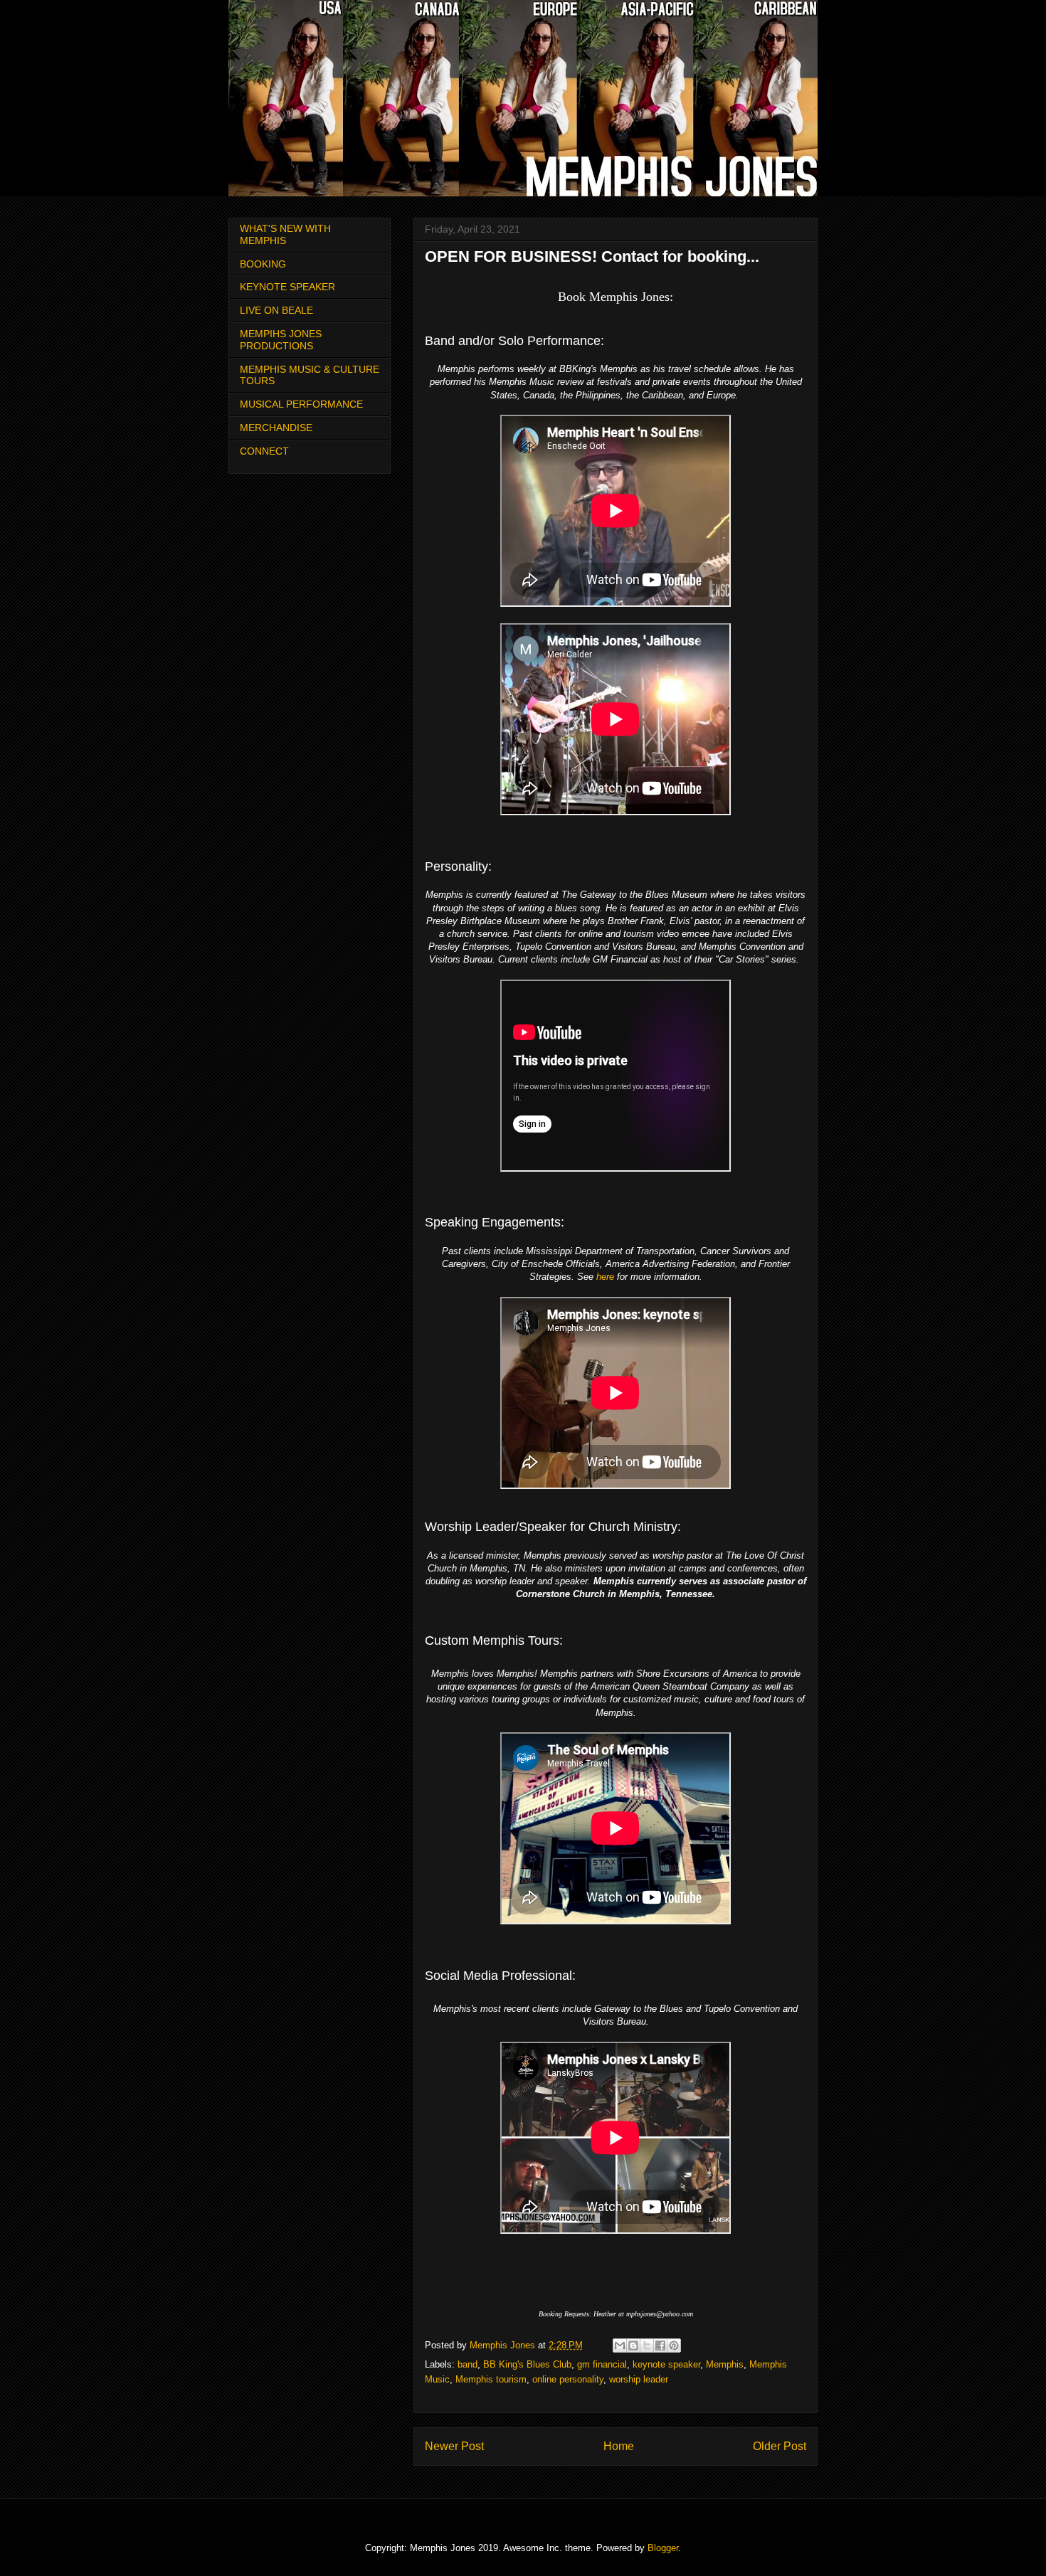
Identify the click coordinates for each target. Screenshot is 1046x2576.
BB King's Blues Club (527, 2364)
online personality (568, 2379)
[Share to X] (647, 2346)
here (605, 1277)
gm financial (602, 2364)
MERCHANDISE (276, 428)
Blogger (663, 2548)
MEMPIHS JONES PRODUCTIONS (281, 340)
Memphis (725, 2364)
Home (619, 2446)
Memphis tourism (491, 2379)
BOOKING (263, 264)
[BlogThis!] (633, 2346)
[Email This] (620, 2346)
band (467, 2364)
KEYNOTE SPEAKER (287, 287)
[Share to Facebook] (660, 2346)
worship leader (639, 2379)
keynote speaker (666, 2364)
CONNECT (264, 451)
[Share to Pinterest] (674, 2346)
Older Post (780, 2446)
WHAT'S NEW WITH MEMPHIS (285, 234)
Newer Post (454, 2446)
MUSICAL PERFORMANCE (301, 404)
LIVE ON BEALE (276, 310)
